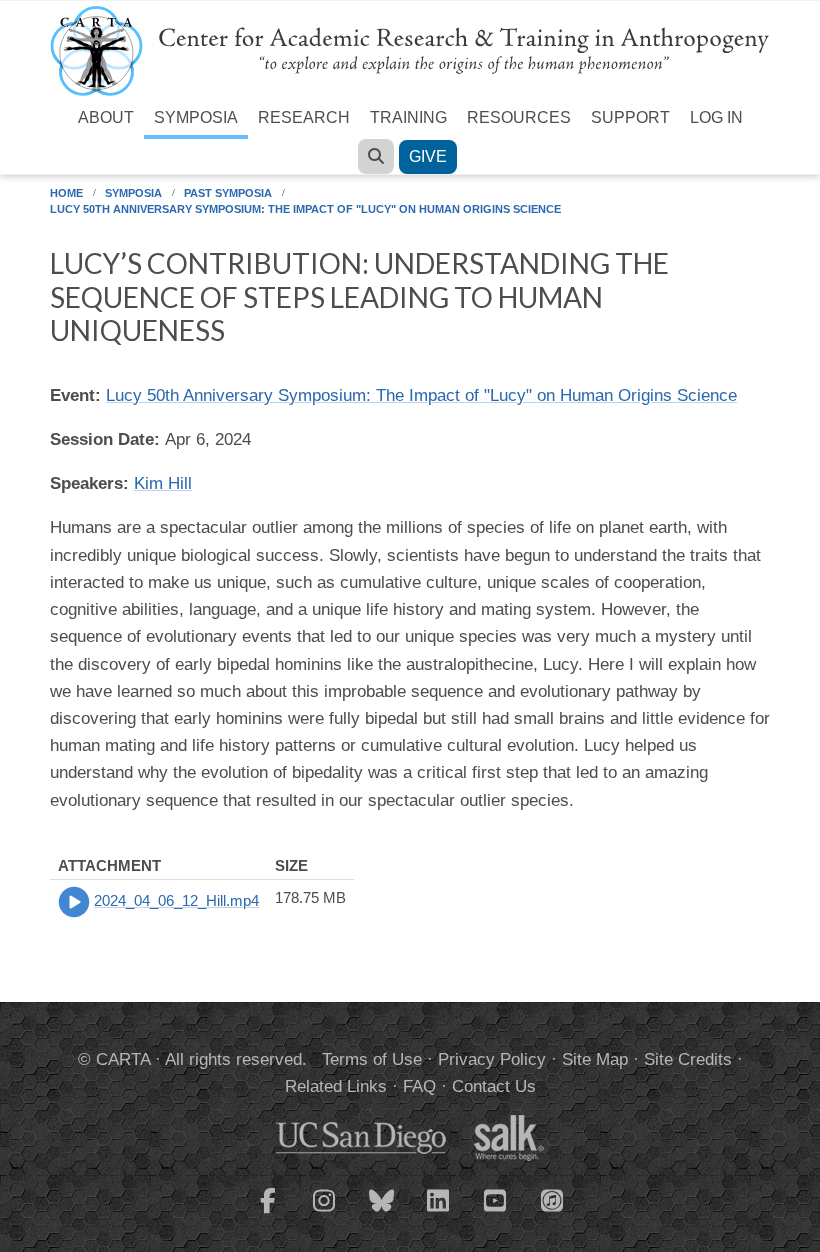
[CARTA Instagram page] (325, 1213)
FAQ (419, 1086)
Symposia (196, 117)
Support (630, 117)
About (106, 117)
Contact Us (494, 1086)
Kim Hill (163, 483)
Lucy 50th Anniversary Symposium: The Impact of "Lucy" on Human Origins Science (305, 209)
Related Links (336, 1086)
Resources (519, 117)
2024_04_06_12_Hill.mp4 (176, 900)
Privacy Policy (492, 1059)
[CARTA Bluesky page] (382, 1213)
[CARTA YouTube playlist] (496, 1213)
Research (304, 117)
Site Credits (688, 1059)
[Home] (410, 49)
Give (428, 156)
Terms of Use (372, 1059)
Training (408, 117)
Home (66, 193)
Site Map (595, 1059)
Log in (716, 117)
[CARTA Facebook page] (268, 1213)
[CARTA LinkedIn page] (439, 1213)
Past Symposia (228, 193)
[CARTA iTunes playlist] (553, 1199)
